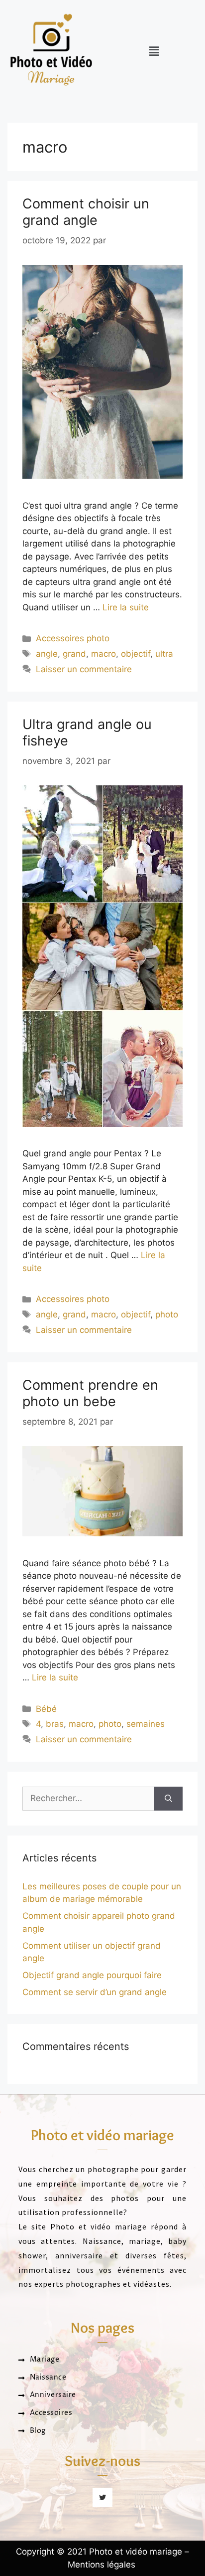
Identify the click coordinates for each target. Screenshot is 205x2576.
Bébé (46, 1709)
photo (167, 1314)
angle (47, 654)
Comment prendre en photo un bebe (90, 1393)
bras (55, 1724)
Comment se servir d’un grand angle (95, 1992)
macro (103, 654)
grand (74, 654)
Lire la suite (126, 607)
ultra (164, 654)
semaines (146, 1724)
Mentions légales (102, 2565)
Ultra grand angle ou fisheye (87, 732)
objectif (136, 654)
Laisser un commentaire (84, 669)
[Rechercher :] (88, 1799)
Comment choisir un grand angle (86, 212)
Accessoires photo (73, 638)
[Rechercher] (168, 1799)
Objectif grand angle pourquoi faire (92, 1975)
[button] (154, 51)
